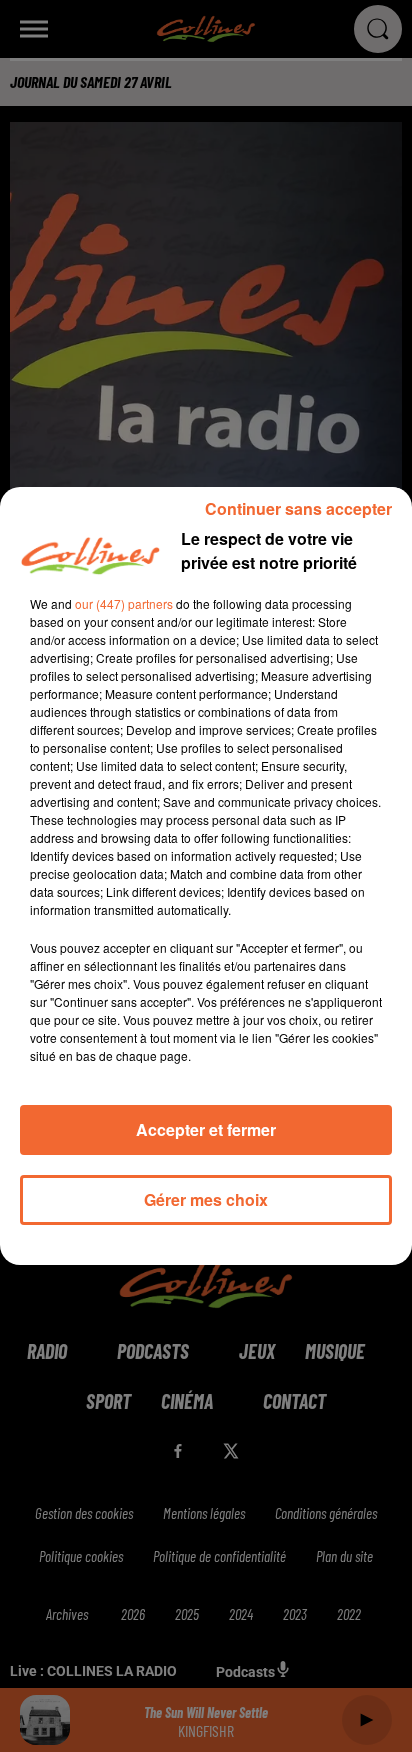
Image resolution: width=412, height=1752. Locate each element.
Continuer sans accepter (298, 508)
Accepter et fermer (206, 1129)
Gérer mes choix (206, 1199)
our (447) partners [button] (124, 603)
